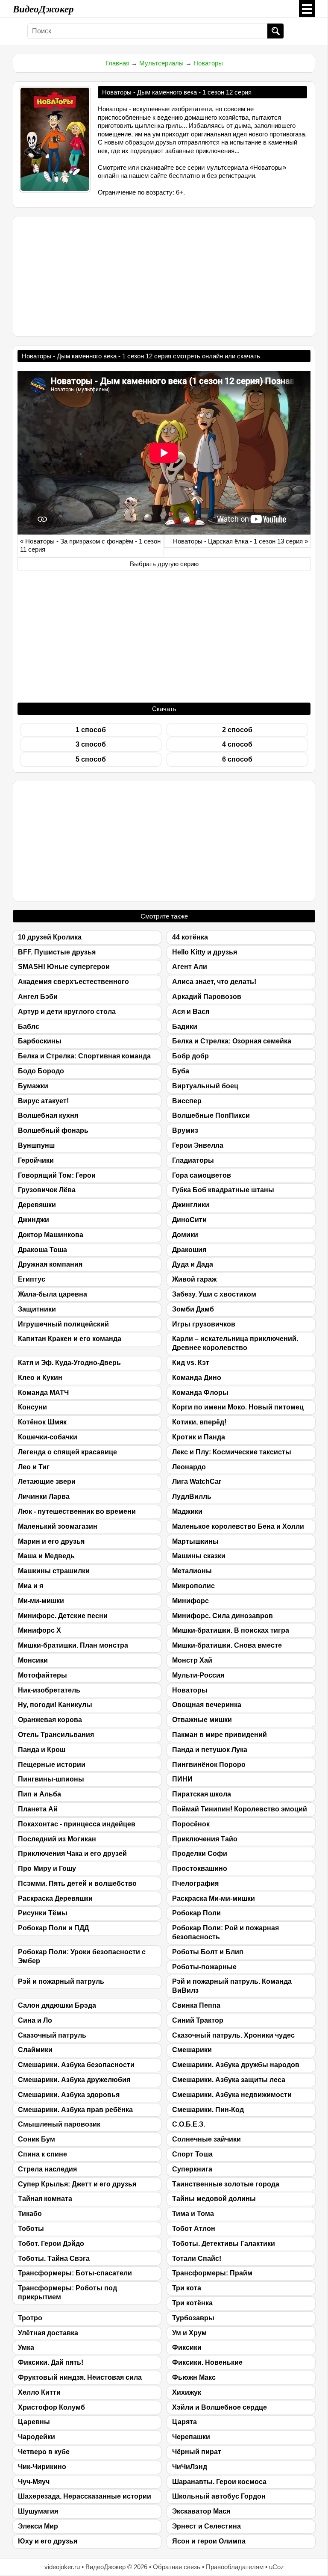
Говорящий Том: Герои (57, 1175)
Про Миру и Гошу (47, 1868)
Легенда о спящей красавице (67, 1452)
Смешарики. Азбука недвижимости (232, 2095)
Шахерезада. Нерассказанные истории (85, 2496)
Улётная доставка (48, 2333)
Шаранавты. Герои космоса (219, 2482)
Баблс (29, 1027)
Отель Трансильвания (56, 1735)
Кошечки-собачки (48, 1437)
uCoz (277, 2567)
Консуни (32, 1407)
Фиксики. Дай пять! (51, 2362)
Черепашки (191, 2437)
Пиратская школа (202, 1794)
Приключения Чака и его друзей (72, 1854)
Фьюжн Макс (194, 2377)
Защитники (37, 1309)
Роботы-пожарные (204, 1967)
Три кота (187, 2288)
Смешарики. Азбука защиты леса (229, 2080)
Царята (184, 2422)
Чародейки (37, 2437)
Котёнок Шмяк (42, 1422)
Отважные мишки (202, 1720)
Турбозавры (193, 2318)
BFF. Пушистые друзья (57, 952)
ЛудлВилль (192, 1496)
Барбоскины (40, 1041)
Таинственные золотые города (226, 2184)
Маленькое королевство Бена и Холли (238, 1526)
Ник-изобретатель (49, 1690)
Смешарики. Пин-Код (208, 2110)
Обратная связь (177, 2567)
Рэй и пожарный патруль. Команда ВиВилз (232, 1986)
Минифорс (190, 1601)
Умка (26, 2347)
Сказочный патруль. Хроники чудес (233, 2035)
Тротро (30, 2318)
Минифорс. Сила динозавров (223, 1616)
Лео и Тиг (34, 1467)
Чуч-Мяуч (34, 2482)
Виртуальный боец (205, 1086)
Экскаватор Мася (201, 2511)
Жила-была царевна (53, 1294)
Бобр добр (190, 1056)
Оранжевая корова (50, 1720)
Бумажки (33, 1086)
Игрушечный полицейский (63, 1324)
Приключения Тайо (205, 1839)
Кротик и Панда (199, 1437)
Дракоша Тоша (42, 1250)
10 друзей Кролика (50, 937)
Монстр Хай (192, 1660)
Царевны (34, 2422)
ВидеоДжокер (43, 9)
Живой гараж (194, 1279)
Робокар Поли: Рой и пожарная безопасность (225, 1932)
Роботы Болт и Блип (208, 1952)
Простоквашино (200, 1868)
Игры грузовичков (204, 1324)
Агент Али (190, 967)
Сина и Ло (35, 2020)
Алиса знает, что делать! (214, 982)
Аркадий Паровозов (207, 997)
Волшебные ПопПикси (211, 1115)
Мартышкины (195, 1541)
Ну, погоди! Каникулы (55, 1705)
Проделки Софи (200, 1854)
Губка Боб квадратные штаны (223, 1190)
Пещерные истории (52, 1765)
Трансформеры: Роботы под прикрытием (67, 2292)
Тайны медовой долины (214, 2199)
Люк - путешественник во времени (77, 1511)
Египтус (32, 1279)
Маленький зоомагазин (58, 1526)
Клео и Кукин (40, 1378)
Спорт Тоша (192, 2154)
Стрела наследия (47, 2169)
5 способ (91, 759)
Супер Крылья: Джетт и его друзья (77, 2184)
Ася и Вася (191, 1012)
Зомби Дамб (193, 1309)
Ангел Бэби (38, 997)
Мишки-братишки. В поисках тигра (231, 1630)
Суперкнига (192, 2169)
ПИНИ (182, 1779)
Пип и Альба (40, 1794)
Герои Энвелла (198, 1145)
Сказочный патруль (52, 2035)
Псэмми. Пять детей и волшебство (77, 1883)
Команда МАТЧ (43, 1393)
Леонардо (189, 1467)
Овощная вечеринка (207, 1705)
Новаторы (208, 63)
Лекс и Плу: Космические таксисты (232, 1452)
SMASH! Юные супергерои (64, 967)
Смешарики (192, 2050)
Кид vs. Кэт (191, 1363)
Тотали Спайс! (197, 2258)
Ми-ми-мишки (41, 1601)
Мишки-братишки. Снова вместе (227, 1645)
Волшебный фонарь (53, 1130)
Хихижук (187, 2392)
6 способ (237, 759)
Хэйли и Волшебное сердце (220, 2407)
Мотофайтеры (42, 1675)
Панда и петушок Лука (210, 1750)
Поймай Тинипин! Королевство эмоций (240, 1809)
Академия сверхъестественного (73, 982)
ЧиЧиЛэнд (190, 2467)
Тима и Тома (193, 2214)
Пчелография (195, 1883)
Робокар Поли (196, 1913)
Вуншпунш (36, 1145)
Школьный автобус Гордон (219, 2496)
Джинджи (34, 1220)
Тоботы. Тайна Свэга (54, 2258)
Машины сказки (199, 1556)
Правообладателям (235, 2567)
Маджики (187, 1511)
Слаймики (35, 2050)
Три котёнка (192, 2303)
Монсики (33, 1660)
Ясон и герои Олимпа (209, 2541)
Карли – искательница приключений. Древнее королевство (235, 1343)
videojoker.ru (62, 2567)
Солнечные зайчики (206, 2139)
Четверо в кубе (44, 2452)
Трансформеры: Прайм (212, 2273)
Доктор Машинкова (51, 1235)
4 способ (237, 744)
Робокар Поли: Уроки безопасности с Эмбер (82, 1956)
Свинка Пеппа (196, 2005)
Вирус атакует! (43, 1101)
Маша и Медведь (46, 1556)
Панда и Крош (42, 1750)
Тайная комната (45, 2199)
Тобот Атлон (194, 2229)
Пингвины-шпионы (51, 1779)
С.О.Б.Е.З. (189, 2124)
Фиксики (187, 2347)
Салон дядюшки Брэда (57, 2005)
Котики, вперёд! (199, 1422)
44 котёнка (190, 937)
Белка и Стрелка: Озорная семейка (232, 1041)
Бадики (185, 1027)
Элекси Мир (38, 2526)
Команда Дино (197, 1378)
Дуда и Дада (193, 1264)
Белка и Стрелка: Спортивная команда (84, 1056)
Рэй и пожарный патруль (61, 1981)
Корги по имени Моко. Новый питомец (238, 1407)
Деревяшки (37, 1205)
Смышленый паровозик (59, 2124)
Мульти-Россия (198, 1675)
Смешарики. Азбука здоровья (69, 2095)
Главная (117, 63)
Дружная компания (50, 1264)
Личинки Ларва (44, 1496)
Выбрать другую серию (164, 564)
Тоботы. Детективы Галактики (224, 2244)
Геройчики (36, 1160)
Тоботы (31, 2229)
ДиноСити (189, 1220)
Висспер (187, 1101)
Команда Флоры (200, 1393)
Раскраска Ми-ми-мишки (214, 1898)
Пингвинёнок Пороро (209, 1765)
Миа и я (31, 1586)
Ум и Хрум (189, 2333)
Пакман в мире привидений (220, 1735)
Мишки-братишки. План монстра (73, 1645)
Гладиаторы (193, 1160)
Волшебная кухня (48, 1115)
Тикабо (30, 2214)
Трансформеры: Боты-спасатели (75, 2273)
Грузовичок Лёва (47, 1190)
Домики (185, 1235)
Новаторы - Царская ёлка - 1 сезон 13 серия (238, 541)
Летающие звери (47, 1481)
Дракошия (189, 1250)
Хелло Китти (39, 2392)
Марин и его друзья (51, 1541)
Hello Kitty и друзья (205, 952)
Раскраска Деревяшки (55, 1898)
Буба (181, 1071)
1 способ (91, 730)
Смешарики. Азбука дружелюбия (74, 2080)
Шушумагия (38, 2511)
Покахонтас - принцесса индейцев (77, 1824)
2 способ (237, 730)
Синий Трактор (198, 2020)
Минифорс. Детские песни (63, 1616)
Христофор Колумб (51, 2407)
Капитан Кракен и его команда (70, 1339)
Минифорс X (40, 1630)
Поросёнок (191, 1824)
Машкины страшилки (54, 1571)
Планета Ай (38, 1809)
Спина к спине (42, 2154)
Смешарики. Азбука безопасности (76, 2065)
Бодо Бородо (41, 1071)
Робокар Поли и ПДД (53, 1928)
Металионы (192, 1571)
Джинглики (191, 1205)
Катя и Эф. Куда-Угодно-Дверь (69, 1363)
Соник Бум (37, 2139)
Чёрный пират (197, 2452)
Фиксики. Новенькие (207, 2362)
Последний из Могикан (57, 1839)
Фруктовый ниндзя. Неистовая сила (80, 2377)
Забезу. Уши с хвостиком (214, 1294)
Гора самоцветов (202, 1175)
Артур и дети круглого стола (67, 1012)
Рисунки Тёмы (43, 1913)
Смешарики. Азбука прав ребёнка (75, 2110)
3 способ (91, 744)
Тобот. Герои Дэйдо (51, 2244)
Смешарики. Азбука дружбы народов (236, 2065)
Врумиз (185, 1130)
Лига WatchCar (197, 1481)
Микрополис (193, 1586)
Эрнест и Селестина (206, 2526)
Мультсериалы (161, 63)
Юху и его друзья (48, 2541)
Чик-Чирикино (42, 2467)
